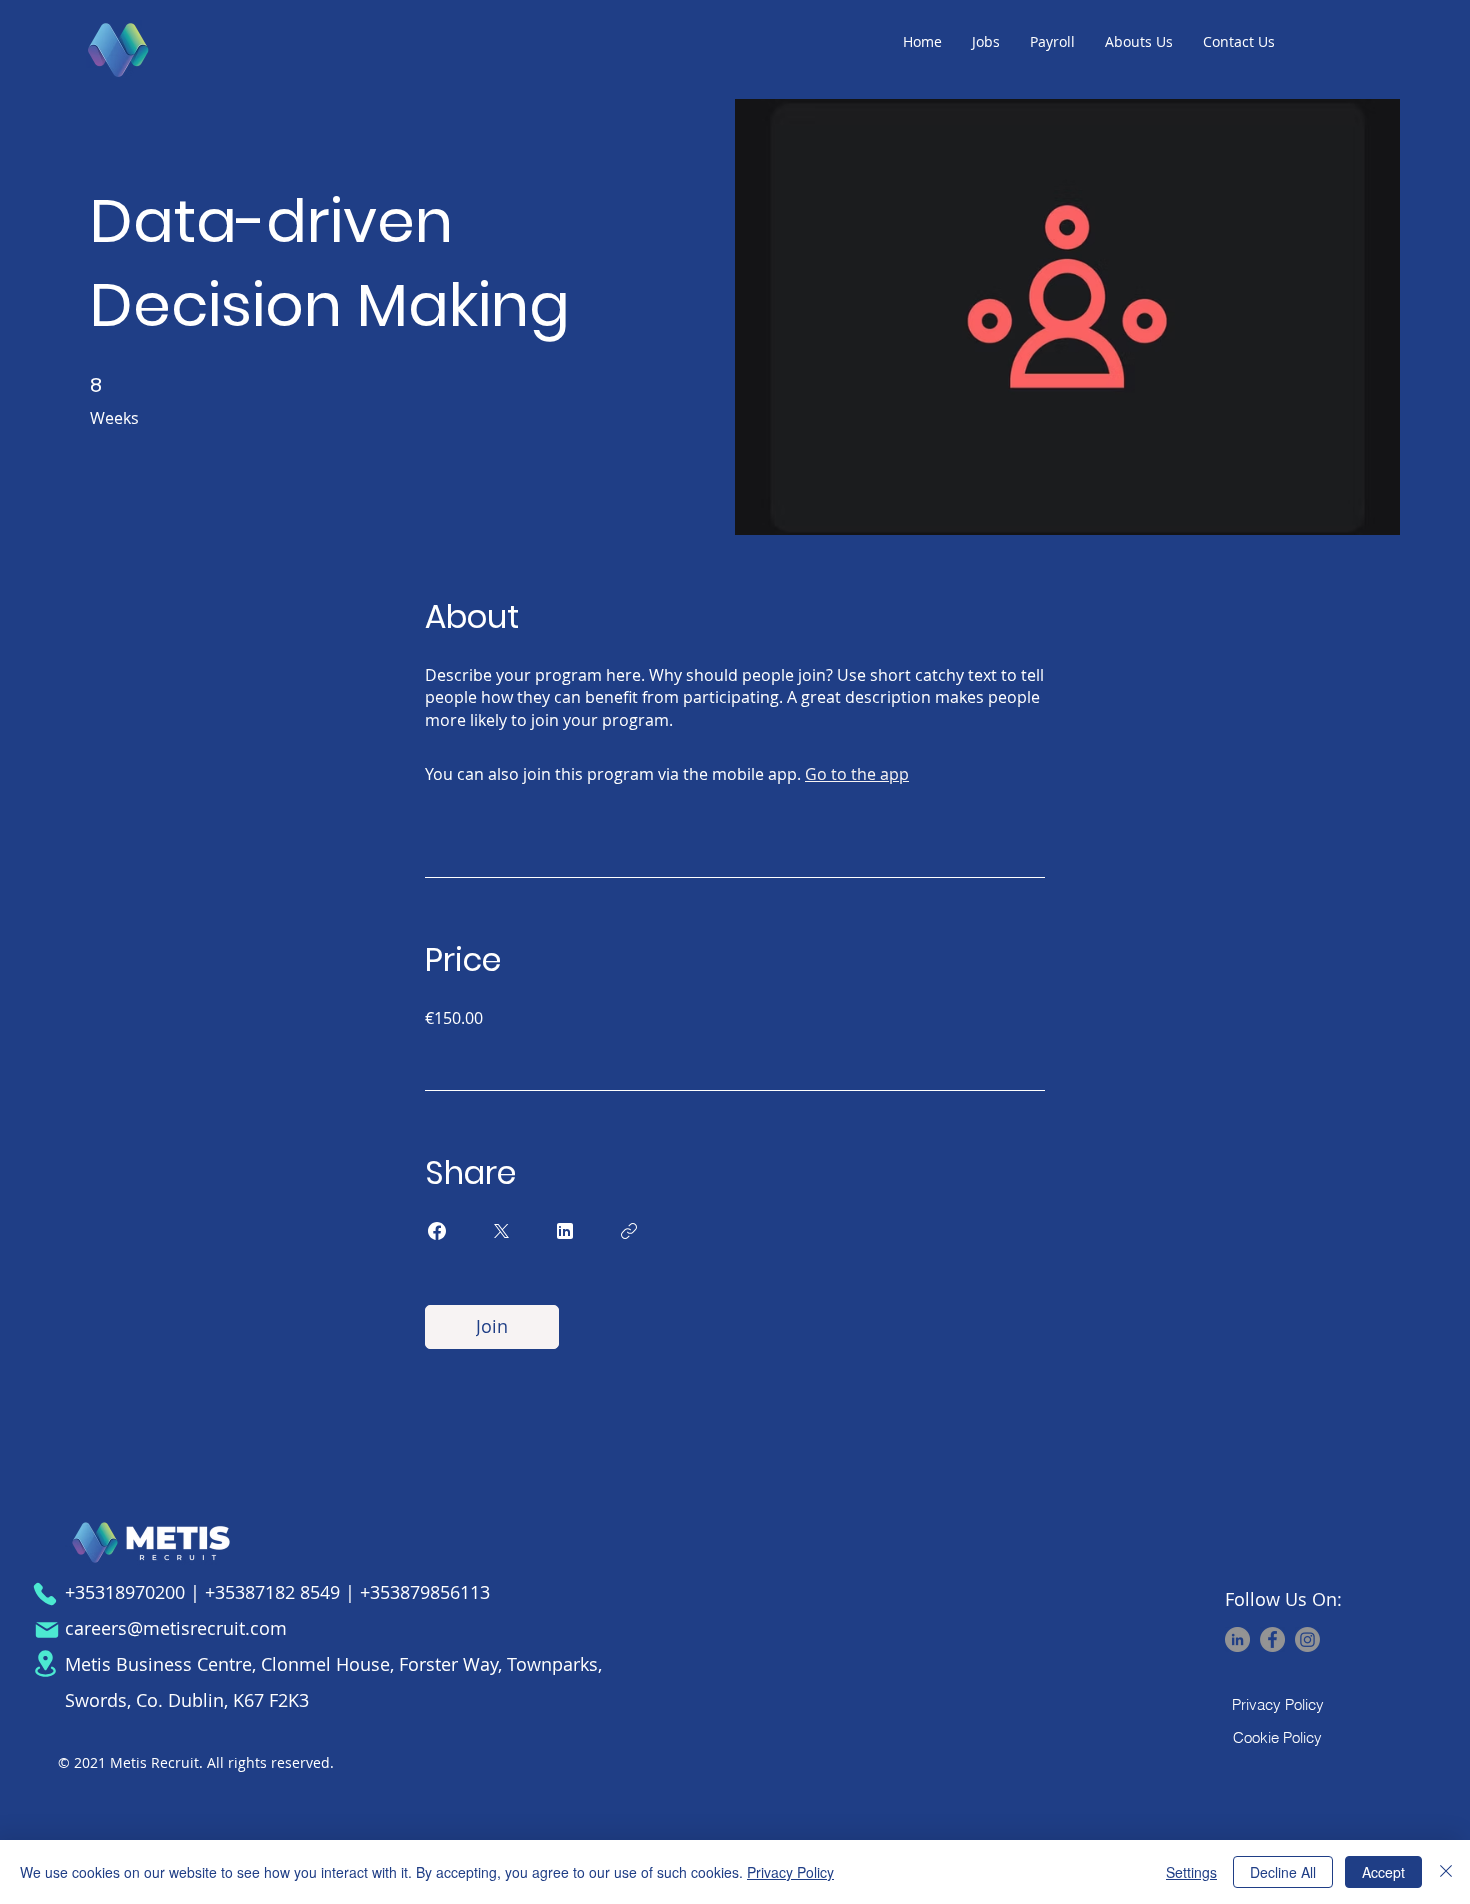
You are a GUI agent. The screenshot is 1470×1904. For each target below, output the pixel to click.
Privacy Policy (790, 1872)
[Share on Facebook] (437, 1231)
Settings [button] (1191, 1872)
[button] (986, 42)
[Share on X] (501, 1231)
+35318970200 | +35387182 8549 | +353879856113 (277, 1592)
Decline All (1283, 1872)
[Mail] (47, 1630)
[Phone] (45, 1594)
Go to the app (857, 774)
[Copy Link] (629, 1231)
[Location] (45, 1663)
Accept (1383, 1872)
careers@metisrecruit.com (176, 1628)
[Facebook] (1272, 1639)
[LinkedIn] (1237, 1639)
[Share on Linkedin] (565, 1231)
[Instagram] (1307, 1639)
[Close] (1446, 1872)
